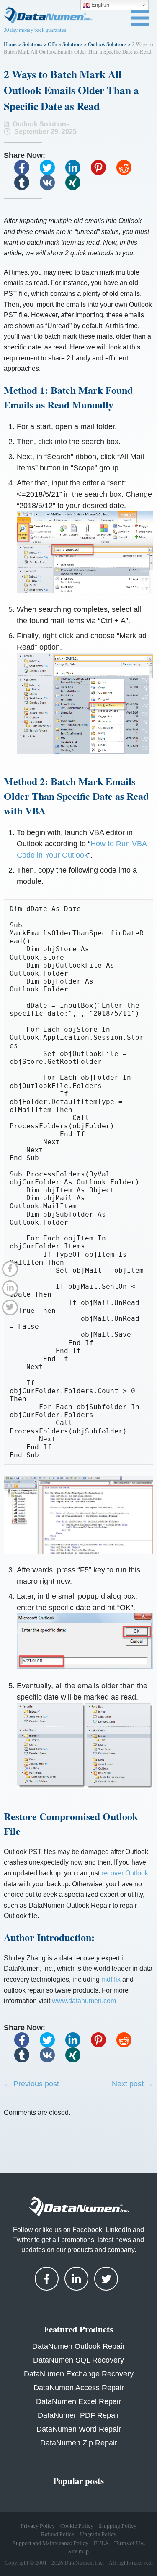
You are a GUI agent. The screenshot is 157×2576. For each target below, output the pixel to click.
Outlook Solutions (107, 44)
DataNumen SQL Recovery (78, 2360)
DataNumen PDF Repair (78, 2415)
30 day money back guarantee (35, 30)
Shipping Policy (118, 2526)
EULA (101, 2543)
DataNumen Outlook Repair (78, 2346)
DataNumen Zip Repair (79, 2443)
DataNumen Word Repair (79, 2429)
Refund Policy (58, 2534)
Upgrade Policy (98, 2534)
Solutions (32, 44)
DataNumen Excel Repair (78, 2401)
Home (10, 44)
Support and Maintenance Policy (50, 2543)
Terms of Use (130, 2543)
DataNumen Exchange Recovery (79, 2374)
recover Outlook (125, 1873)
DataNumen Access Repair (79, 2388)
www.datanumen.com (84, 2001)
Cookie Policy (77, 2526)
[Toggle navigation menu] (140, 18)
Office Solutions (65, 44)
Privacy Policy (38, 2526)
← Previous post (31, 2084)
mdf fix (111, 1979)
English (99, 5)
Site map (78, 2551)
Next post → (133, 2084)
